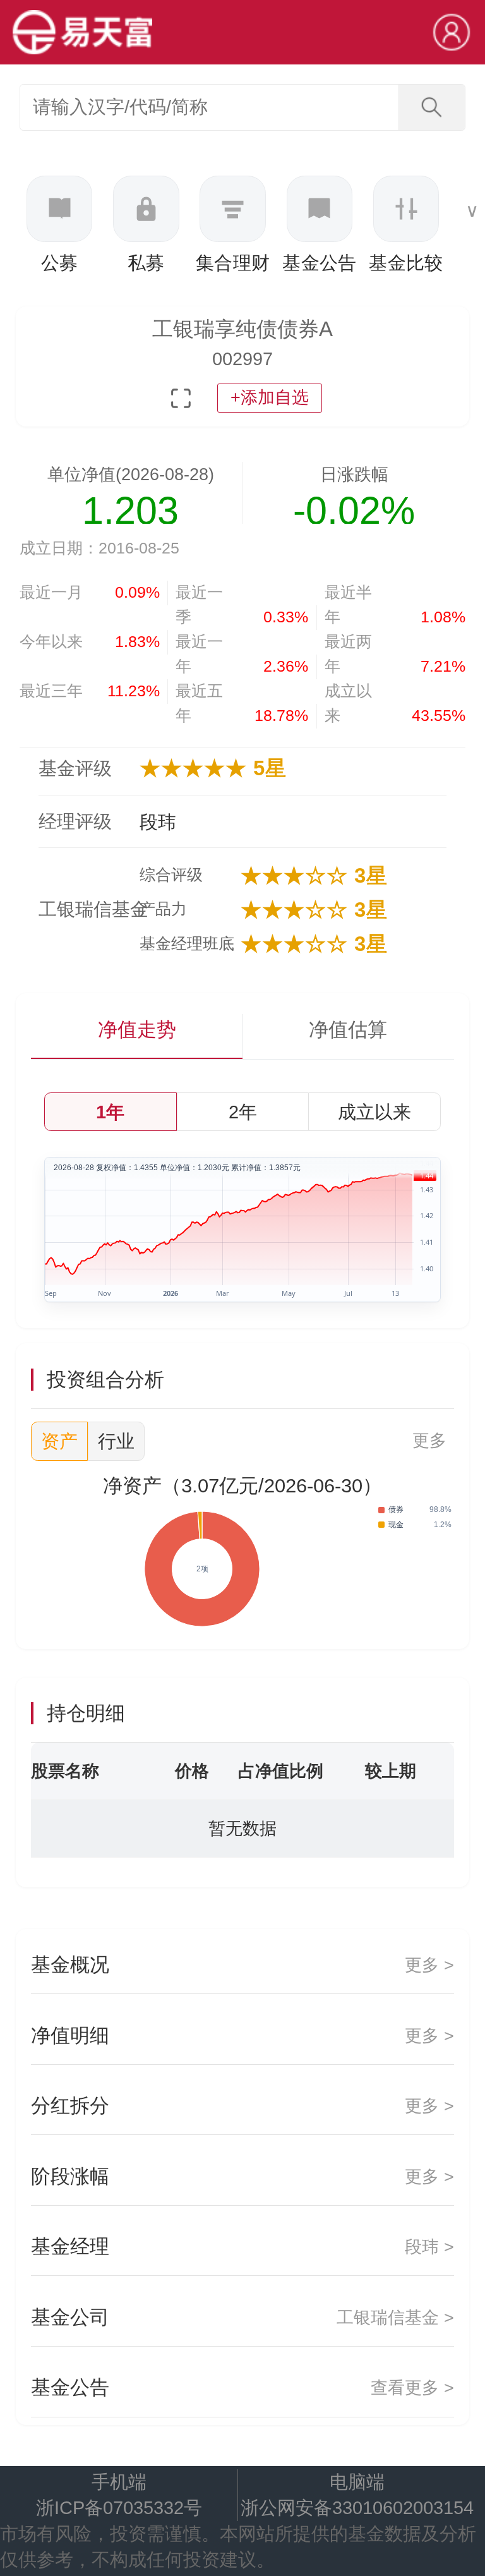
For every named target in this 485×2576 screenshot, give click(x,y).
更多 (429, 1441)
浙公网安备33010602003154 (357, 2508)
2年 (243, 1112)
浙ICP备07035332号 (119, 2508)
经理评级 (75, 821)
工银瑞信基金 (85, 909)
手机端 (119, 2482)
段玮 (158, 822)
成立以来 (374, 1112)
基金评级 (75, 768)
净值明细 (242, 2035)
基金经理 (242, 2246)
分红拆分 (242, 2106)
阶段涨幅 (242, 2176)
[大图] (181, 398)
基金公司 (242, 2317)
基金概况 (242, 1965)
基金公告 (242, 2387)
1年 (110, 1112)
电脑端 (357, 2482)
